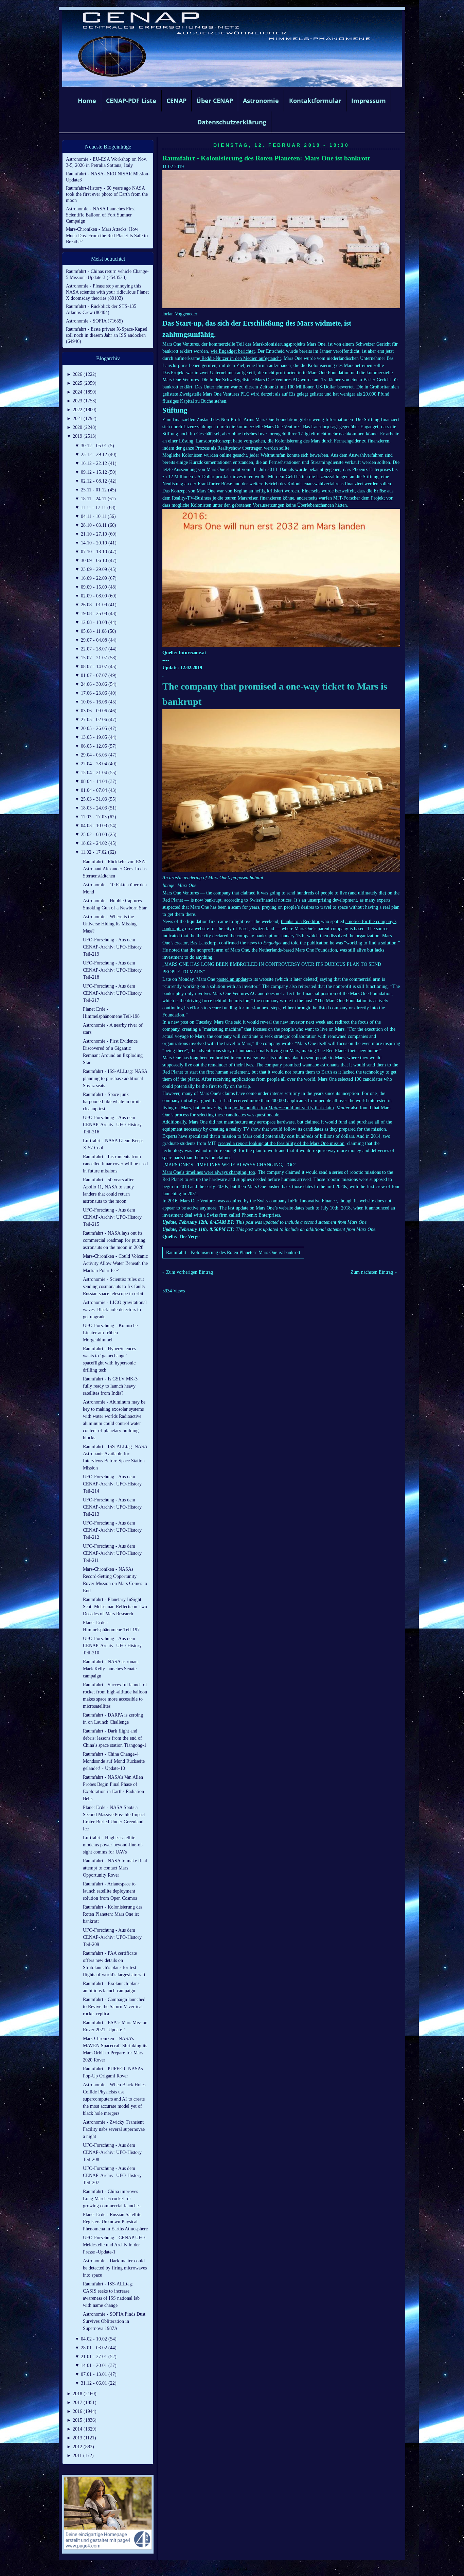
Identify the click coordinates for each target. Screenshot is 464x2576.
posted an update (232, 979)
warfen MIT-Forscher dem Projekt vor (355, 498)
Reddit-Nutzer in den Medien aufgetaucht (240, 358)
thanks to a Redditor (300, 921)
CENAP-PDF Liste (131, 101)
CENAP (176, 101)
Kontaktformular (315, 101)
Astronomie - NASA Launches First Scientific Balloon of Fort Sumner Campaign (100, 215)
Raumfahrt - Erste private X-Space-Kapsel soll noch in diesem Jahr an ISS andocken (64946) (107, 335)
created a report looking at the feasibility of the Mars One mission (281, 1143)
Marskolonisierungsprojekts (279, 344)
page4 (243, 2569)
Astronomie (261, 101)
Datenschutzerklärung (232, 122)
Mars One (315, 344)
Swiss (255, 900)
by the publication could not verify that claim (283, 1108)
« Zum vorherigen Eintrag (188, 1272)
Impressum (369, 101)
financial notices (276, 900)
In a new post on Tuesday (187, 1022)
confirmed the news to (250, 943)
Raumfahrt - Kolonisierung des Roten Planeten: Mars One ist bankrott (266, 158)
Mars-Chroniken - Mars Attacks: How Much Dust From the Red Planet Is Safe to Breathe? (107, 235)
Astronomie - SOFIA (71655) (94, 321)
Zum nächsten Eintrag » (374, 1272)
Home (87, 101)
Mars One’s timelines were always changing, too (209, 1172)
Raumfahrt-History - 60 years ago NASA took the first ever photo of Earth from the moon (107, 194)
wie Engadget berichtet (233, 351)
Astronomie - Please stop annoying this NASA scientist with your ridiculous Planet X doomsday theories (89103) (107, 292)
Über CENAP (215, 101)
